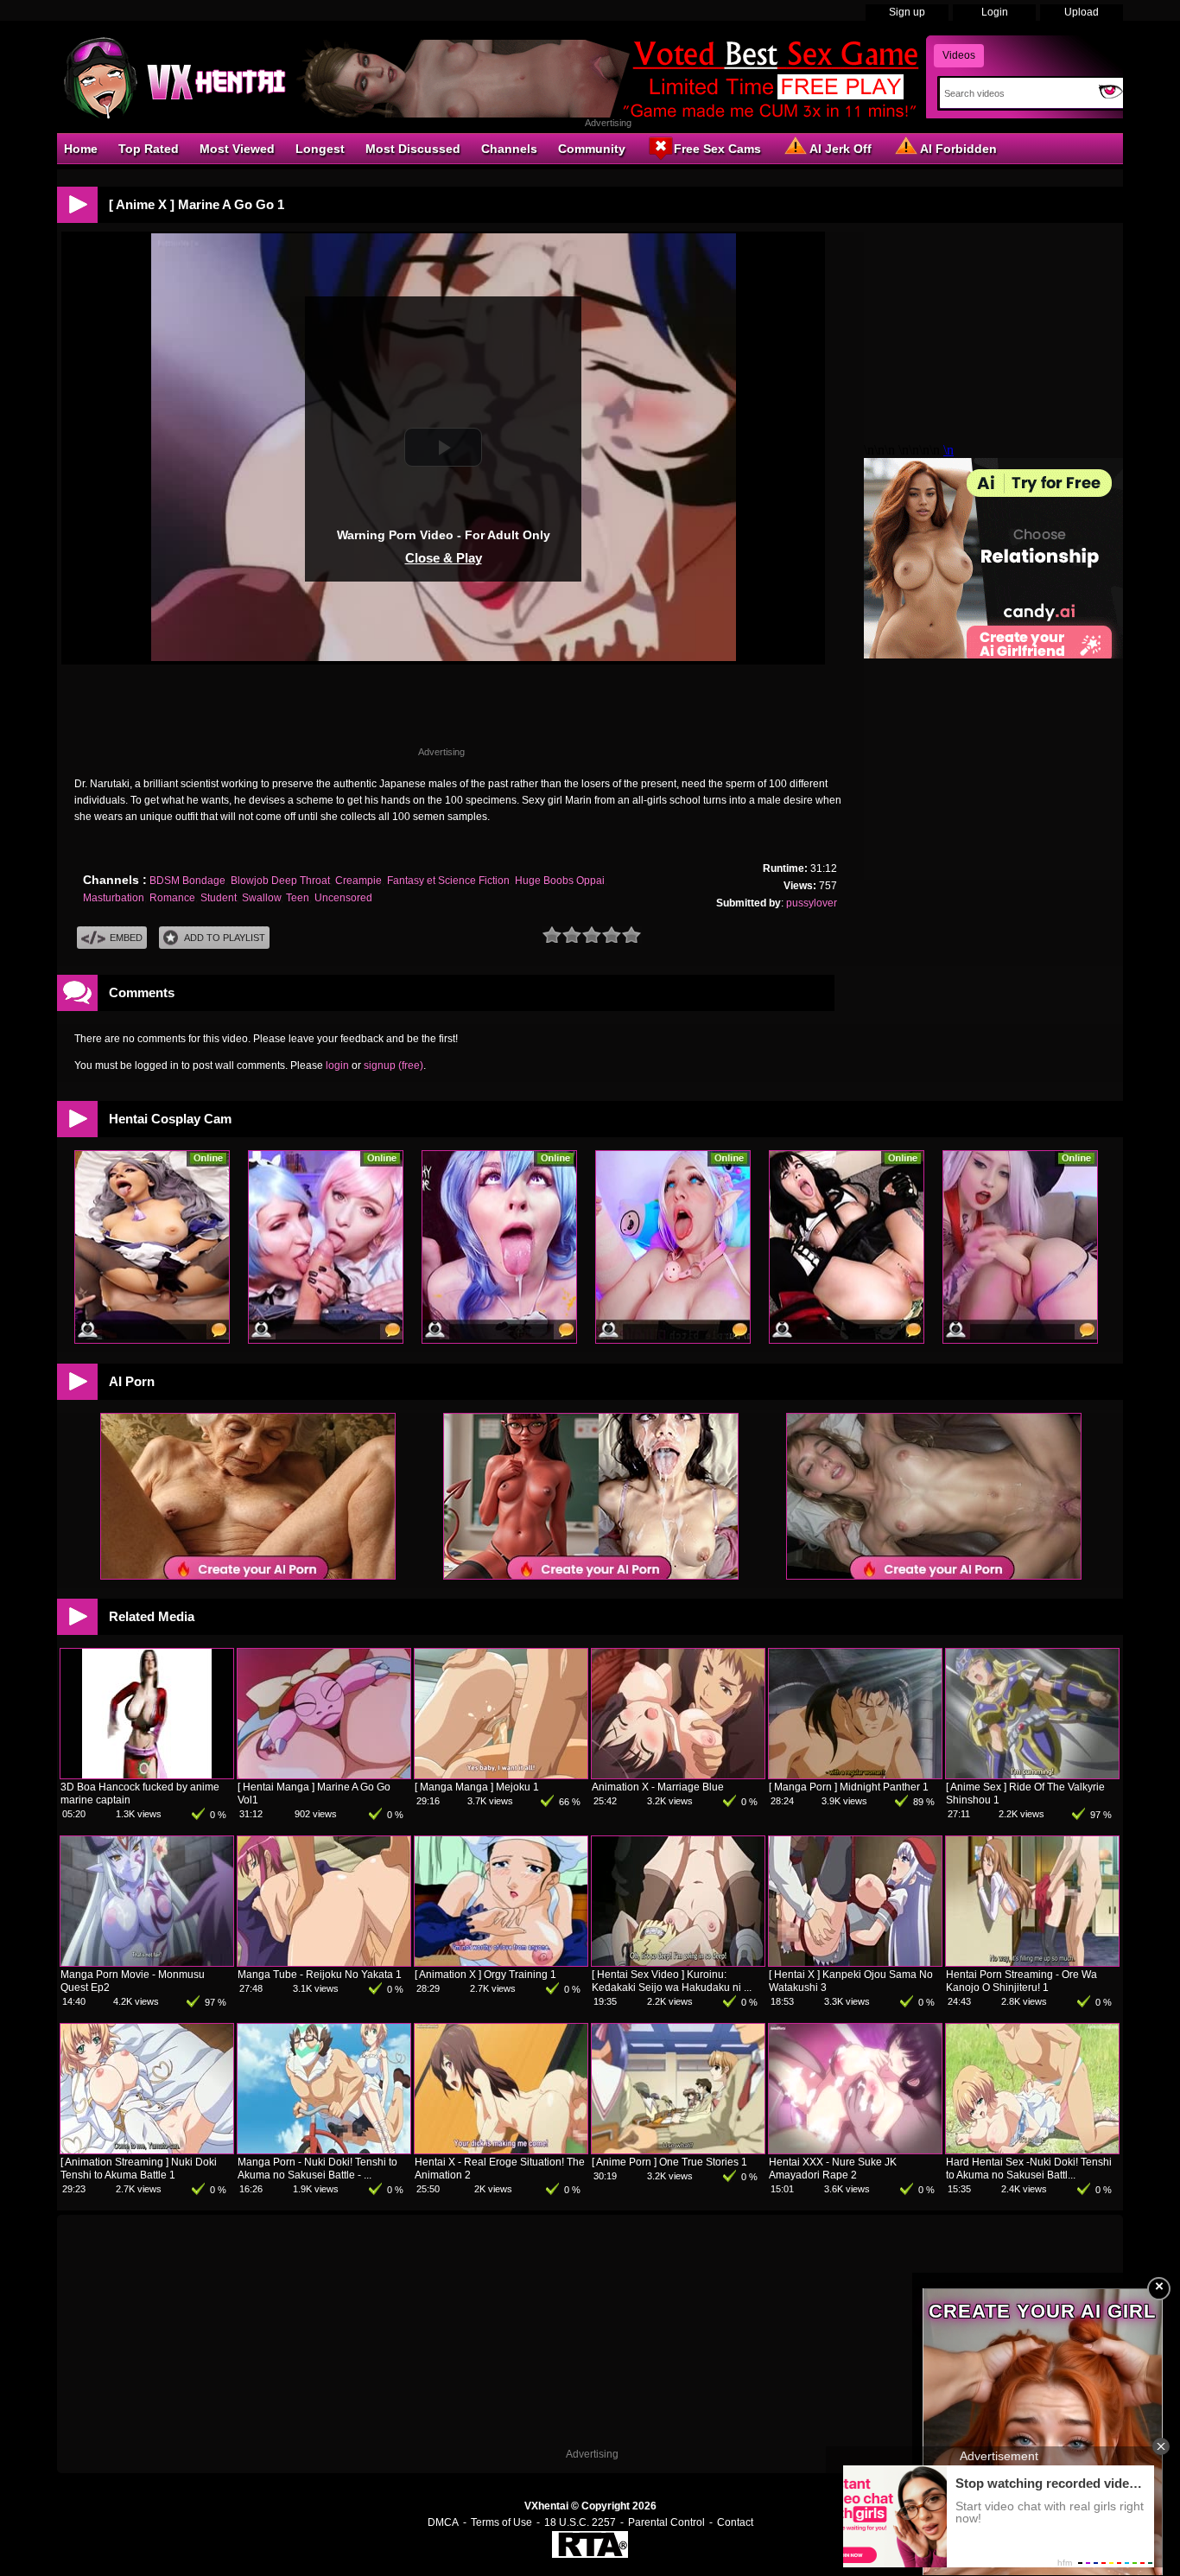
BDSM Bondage (187, 881)
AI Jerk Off (841, 149)
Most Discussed (413, 149)
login (337, 1065)
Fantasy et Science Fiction (448, 881)
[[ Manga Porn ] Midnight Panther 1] (855, 1775)
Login (995, 12)
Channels (509, 149)
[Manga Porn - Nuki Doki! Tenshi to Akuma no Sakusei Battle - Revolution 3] (324, 2150)
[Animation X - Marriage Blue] (678, 1775)
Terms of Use (501, 2522)
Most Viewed (237, 149)
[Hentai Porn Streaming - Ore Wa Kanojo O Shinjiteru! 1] (1032, 1962)
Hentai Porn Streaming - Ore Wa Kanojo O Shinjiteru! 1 (1021, 1981)
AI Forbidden (958, 149)
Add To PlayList (225, 938)
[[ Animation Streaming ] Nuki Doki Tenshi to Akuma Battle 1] (147, 2150)
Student (219, 898)
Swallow (261, 898)
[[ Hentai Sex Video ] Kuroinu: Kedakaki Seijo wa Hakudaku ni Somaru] (678, 1962)
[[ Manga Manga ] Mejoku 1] (501, 1775)
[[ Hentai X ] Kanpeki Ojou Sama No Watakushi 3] (855, 1962)
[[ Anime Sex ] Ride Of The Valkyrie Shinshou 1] (1032, 1775)
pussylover (812, 903)
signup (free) (393, 1065)
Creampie (358, 881)
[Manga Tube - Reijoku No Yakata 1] (324, 1962)
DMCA (443, 2522)
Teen (298, 898)
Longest (320, 149)
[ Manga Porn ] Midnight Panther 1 (849, 1787)
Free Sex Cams (717, 149)
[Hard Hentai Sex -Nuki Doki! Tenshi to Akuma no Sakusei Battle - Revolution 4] (1032, 2150)
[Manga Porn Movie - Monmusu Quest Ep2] (147, 1962)
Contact (735, 2522)
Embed (126, 938)
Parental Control (666, 2522)
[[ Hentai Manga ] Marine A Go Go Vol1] (324, 1775)
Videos (959, 55)
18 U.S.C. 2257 (580, 2522)
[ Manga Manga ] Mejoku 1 (477, 1787)
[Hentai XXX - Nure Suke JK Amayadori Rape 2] (855, 2150)
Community (592, 149)
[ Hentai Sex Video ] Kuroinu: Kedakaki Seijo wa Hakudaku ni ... (672, 1981)
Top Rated (149, 149)
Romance (172, 898)
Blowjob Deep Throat (280, 881)
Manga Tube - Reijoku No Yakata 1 (320, 1975)
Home (81, 149)
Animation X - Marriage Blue (658, 1787)
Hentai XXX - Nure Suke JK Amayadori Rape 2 (833, 2169)
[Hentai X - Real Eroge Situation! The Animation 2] (501, 2150)
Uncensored (343, 898)
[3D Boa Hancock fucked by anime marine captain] (147, 1775)
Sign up (907, 12)
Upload (1082, 12)
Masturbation (114, 898)
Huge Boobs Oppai (560, 881)
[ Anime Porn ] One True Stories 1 (669, 2162)
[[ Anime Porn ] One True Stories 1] (678, 2150)
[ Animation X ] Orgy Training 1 (485, 1975)
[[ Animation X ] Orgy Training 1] (501, 1962)
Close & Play (444, 558)
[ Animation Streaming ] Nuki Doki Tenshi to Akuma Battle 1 (139, 2169)
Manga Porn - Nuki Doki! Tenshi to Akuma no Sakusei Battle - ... (317, 2169)
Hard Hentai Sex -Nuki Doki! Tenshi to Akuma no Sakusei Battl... (1029, 2169)
